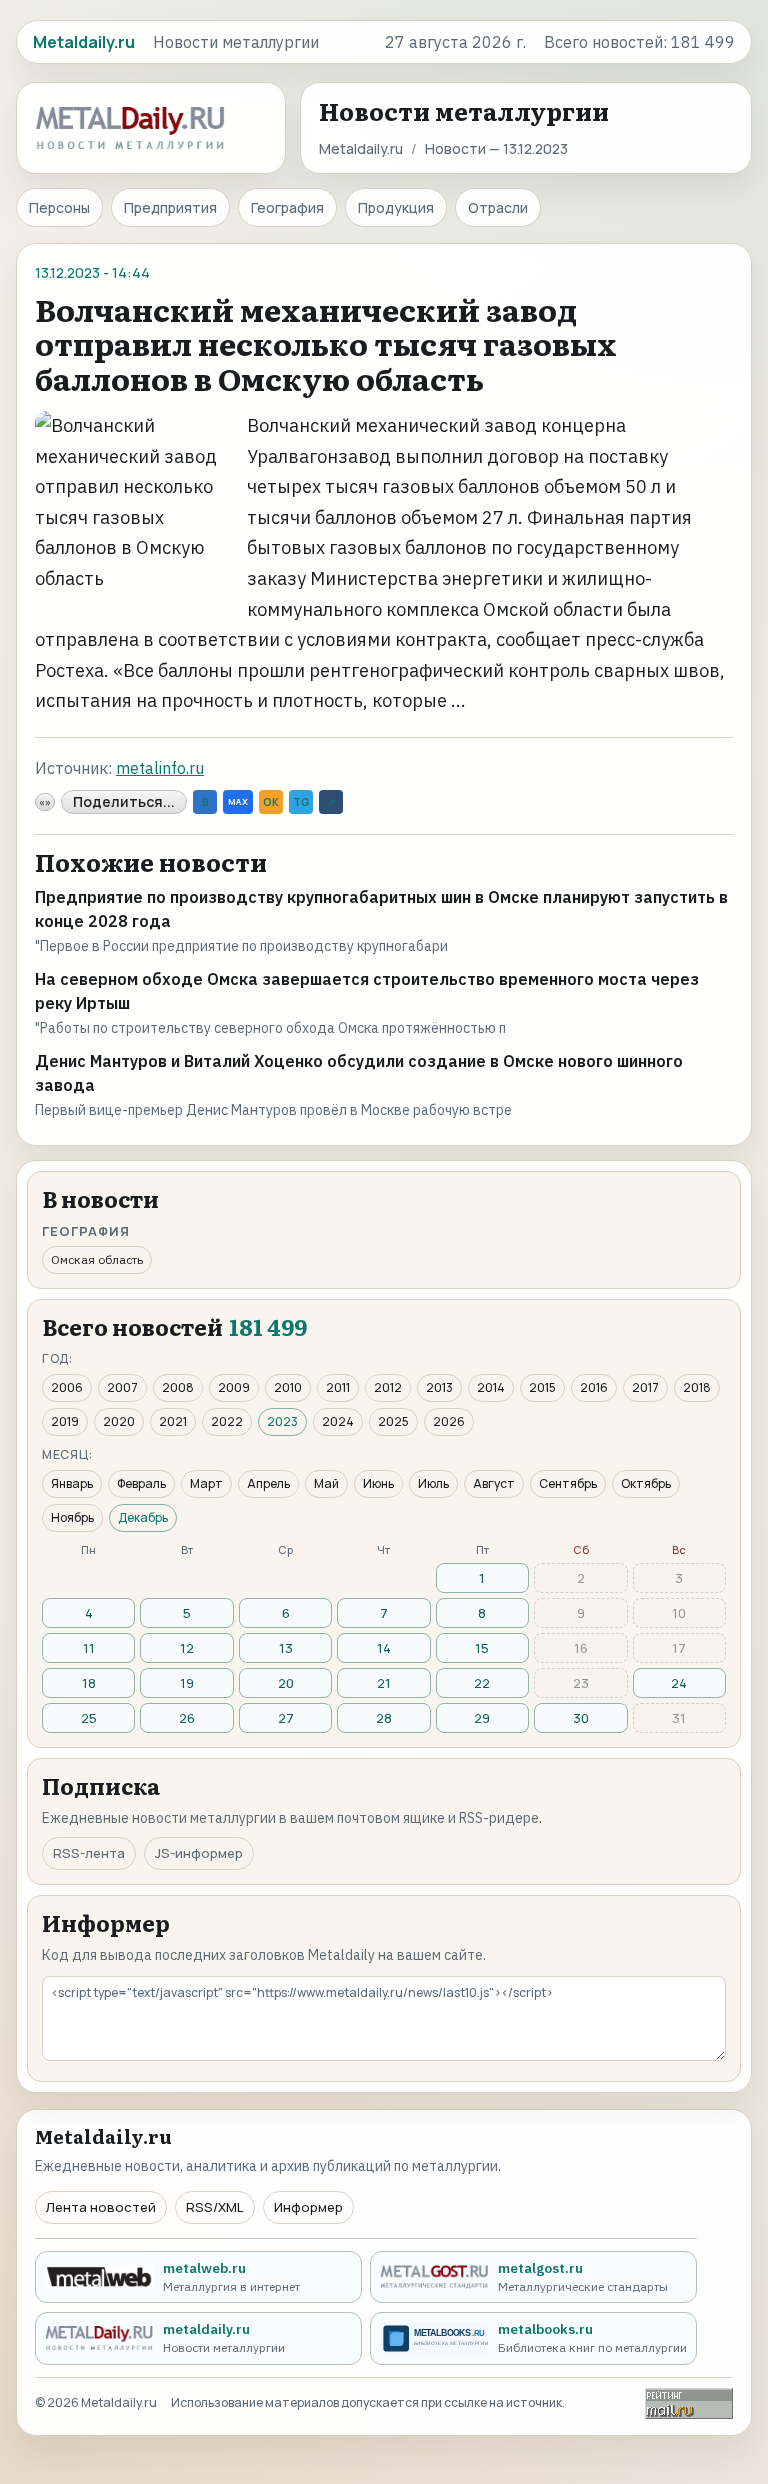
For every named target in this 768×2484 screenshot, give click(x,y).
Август (494, 1483)
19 (187, 1683)
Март (206, 1483)
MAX (238, 801)
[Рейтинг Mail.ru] (689, 2403)
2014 (491, 1387)
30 (581, 1718)
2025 (393, 1421)
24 (679, 1683)
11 (89, 1648)
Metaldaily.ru (361, 148)
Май (326, 1483)
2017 (645, 1387)
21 (384, 1683)
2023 (282, 1421)
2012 (388, 1387)
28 (384, 1718)
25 (89, 1718)
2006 (67, 1387)
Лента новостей (101, 2207)
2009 (234, 1387)
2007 (122, 1387)
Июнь (378, 1483)
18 (89, 1683)
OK (271, 802)
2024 (338, 1421)
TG (301, 802)
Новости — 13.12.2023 (496, 148)
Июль (433, 1483)
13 (286, 1648)
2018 (697, 1387)
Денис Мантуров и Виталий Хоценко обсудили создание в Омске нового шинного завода (359, 1073)
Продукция (396, 207)
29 (482, 1718)
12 (187, 1648)
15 (482, 1648)
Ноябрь (72, 1517)
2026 (449, 1421)
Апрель (268, 1483)
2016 (594, 1387)
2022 (227, 1421)
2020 (119, 1421)
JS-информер (199, 1853)
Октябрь (646, 1483)
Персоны (59, 207)
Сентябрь (568, 1483)
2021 (173, 1421)
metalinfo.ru (160, 768)
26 (187, 1718)
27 (286, 1718)
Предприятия (170, 207)
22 (482, 1683)
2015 (542, 1387)
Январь (72, 1483)
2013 (439, 1387)
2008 (178, 1387)
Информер (308, 2207)
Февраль (141, 1483)
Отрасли (498, 207)
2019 (65, 1421)
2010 (288, 1387)
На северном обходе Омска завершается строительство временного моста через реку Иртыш (367, 991)
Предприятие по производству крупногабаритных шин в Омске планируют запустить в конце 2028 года (381, 909)
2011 (338, 1387)
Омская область (97, 1259)
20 (286, 1683)
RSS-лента (89, 1853)
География (287, 207)
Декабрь (143, 1517)
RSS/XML (215, 2207)
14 (384, 1648)
